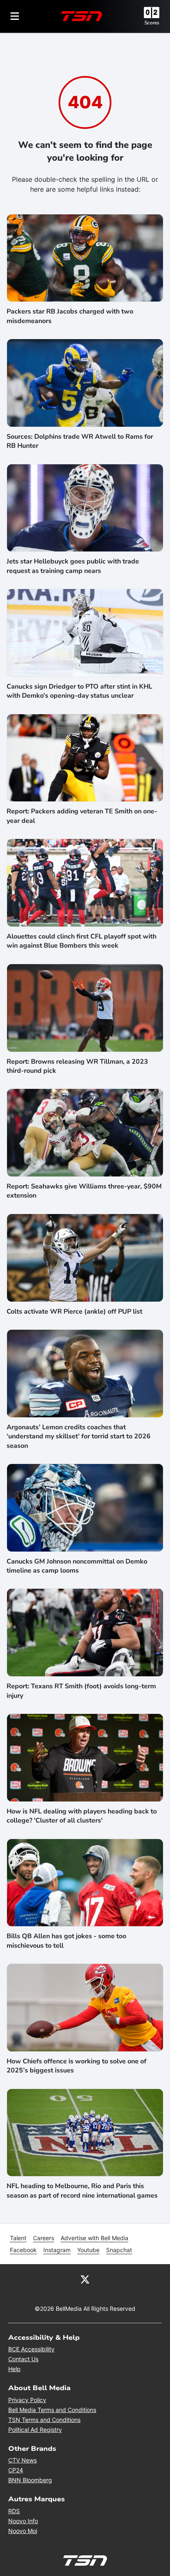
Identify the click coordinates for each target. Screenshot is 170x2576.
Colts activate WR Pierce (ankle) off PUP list (74, 1312)
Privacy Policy (27, 2400)
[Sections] (15, 16)
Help (14, 2369)
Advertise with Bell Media (94, 2238)
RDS (14, 2511)
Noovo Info (23, 2521)
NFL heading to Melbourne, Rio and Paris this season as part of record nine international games (82, 2191)
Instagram (57, 2250)
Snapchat (119, 2250)
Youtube (88, 2250)
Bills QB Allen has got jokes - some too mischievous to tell (66, 1941)
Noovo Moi (23, 2531)
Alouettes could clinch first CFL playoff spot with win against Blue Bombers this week (81, 941)
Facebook (23, 2250)
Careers (44, 2238)
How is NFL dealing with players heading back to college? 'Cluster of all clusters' (82, 1816)
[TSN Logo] (82, 16)
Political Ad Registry (35, 2430)
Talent (18, 2238)
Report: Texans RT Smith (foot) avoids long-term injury (81, 1691)
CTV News (22, 2460)
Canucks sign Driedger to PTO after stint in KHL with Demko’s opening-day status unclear (79, 691)
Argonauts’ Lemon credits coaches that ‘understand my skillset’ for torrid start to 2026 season (79, 1437)
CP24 (16, 2470)
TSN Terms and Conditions (44, 2420)
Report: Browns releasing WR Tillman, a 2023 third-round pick (77, 1066)
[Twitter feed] (85, 2279)
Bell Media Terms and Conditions (52, 2410)
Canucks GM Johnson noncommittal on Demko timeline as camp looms (77, 1566)
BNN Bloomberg (30, 2480)
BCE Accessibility (31, 2349)
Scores (152, 23)
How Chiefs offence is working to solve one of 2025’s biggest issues (77, 2066)
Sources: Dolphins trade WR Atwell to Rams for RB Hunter (80, 441)
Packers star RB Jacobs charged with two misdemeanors (70, 316)
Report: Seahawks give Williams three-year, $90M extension (84, 1191)
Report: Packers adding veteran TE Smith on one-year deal (82, 816)
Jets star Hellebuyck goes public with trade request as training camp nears (73, 566)
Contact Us (23, 2359)
